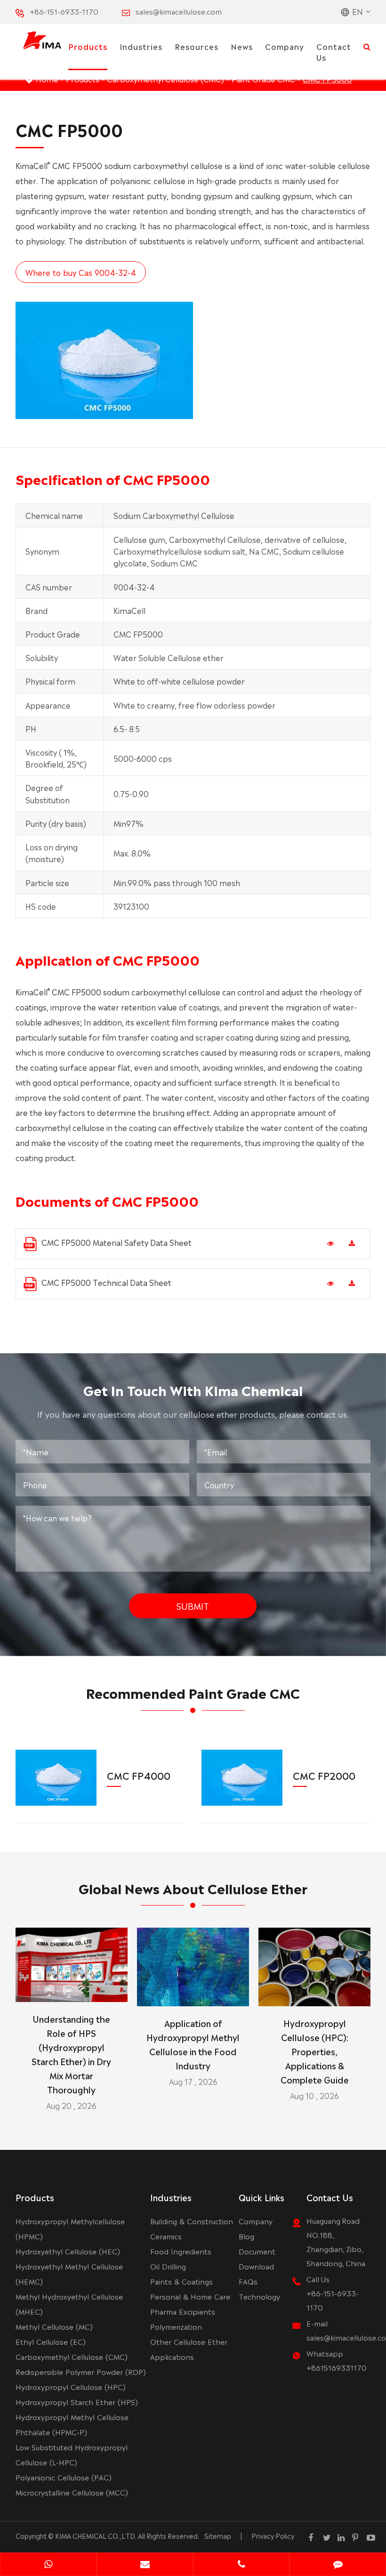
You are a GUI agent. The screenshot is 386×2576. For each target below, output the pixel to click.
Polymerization (176, 2326)
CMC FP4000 (139, 1775)
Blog (246, 2236)
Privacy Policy (273, 2536)
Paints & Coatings (181, 2281)
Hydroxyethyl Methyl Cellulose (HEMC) (69, 2273)
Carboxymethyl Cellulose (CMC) (72, 2356)
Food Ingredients (181, 2251)
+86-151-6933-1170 (64, 11)
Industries (141, 46)
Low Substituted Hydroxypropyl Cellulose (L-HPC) (72, 2454)
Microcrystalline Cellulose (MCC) (72, 2492)
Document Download (257, 2258)
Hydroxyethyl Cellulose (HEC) (68, 2251)
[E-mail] (145, 2565)
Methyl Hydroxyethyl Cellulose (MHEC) (69, 2304)
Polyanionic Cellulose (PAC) (64, 2477)
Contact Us (334, 52)
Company (285, 46)
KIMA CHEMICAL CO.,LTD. (96, 2536)
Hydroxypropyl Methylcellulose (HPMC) (70, 2228)
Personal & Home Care (190, 2296)
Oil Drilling (168, 2266)
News (242, 46)
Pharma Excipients (183, 2311)
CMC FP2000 (324, 1775)
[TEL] (241, 2565)
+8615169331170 (337, 2367)
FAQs (248, 2281)
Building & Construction (192, 2221)
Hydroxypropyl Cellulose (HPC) (71, 2386)
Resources (197, 46)
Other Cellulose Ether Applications (189, 2349)
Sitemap (218, 2536)
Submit (193, 1606)
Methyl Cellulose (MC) (54, 2326)
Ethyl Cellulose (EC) (51, 2341)
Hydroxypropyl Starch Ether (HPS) (77, 2402)
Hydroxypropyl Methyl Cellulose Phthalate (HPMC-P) (72, 2424)
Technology (259, 2296)
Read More (71, 1991)
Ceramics (166, 2236)
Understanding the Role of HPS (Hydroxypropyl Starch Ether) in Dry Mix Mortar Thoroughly (71, 2054)
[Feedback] (338, 2565)
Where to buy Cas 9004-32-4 (81, 272)
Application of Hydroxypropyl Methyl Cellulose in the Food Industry (193, 2044)
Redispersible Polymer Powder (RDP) (81, 2371)
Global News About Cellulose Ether (193, 1888)
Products (88, 46)
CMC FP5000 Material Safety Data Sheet (117, 1242)
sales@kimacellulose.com (179, 11)
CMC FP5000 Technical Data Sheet (106, 1282)
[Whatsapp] (48, 2565)
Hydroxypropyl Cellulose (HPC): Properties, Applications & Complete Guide (315, 2051)
